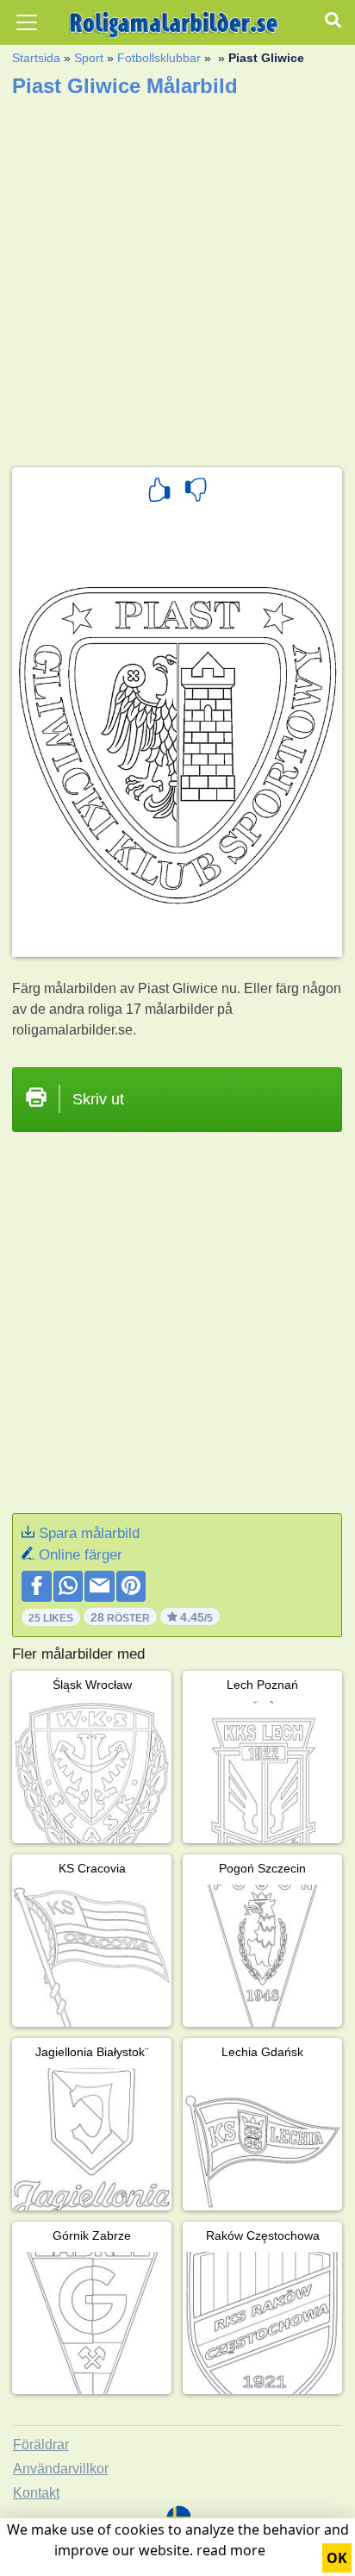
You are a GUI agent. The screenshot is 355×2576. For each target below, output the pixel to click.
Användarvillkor (61, 2469)
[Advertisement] (177, 277)
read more (231, 2550)
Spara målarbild (89, 1533)
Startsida (36, 58)
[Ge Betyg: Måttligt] (196, 492)
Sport (89, 58)
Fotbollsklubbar (159, 58)
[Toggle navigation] (27, 22)
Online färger (81, 1555)
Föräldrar (41, 2445)
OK (337, 2558)
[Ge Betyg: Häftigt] (159, 492)
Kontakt (36, 2493)
